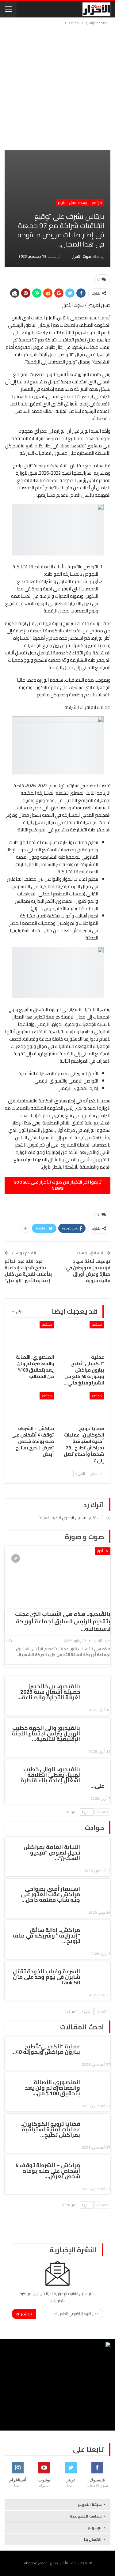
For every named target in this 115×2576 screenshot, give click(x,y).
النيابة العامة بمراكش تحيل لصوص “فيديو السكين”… (52, 1853)
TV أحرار (103, 1551)
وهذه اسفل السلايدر (72, 203)
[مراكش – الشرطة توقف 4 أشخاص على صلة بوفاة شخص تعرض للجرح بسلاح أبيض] (33, 1407)
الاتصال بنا (93, 2539)
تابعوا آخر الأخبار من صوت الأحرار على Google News (57, 1185)
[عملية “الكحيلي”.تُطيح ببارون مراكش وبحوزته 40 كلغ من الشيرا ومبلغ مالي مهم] (83, 1336)
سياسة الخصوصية (86, 2516)
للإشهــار (95, 2528)
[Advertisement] (57, 87)
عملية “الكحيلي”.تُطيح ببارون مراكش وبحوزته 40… (46, 2049)
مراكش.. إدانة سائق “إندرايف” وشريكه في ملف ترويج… (46, 1936)
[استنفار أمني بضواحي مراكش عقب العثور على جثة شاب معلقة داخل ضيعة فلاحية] (97, 1890)
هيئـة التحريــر (90, 2504)
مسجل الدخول (74, 1518)
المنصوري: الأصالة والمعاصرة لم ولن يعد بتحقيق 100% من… (52, 2088)
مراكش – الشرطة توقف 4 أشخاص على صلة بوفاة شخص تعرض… (48, 2171)
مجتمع (97, 203)
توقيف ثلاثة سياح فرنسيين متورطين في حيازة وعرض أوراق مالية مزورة (88, 1271)
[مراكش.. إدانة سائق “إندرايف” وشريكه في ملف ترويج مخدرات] (97, 1931)
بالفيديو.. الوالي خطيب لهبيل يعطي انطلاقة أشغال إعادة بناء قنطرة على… (62, 1778)
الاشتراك (24, 2314)
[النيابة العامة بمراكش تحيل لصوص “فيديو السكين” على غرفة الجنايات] (97, 1848)
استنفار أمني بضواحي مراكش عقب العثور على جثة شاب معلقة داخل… (50, 1894)
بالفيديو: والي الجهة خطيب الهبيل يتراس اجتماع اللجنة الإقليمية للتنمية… (46, 1733)
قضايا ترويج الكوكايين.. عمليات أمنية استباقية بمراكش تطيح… (50, 2129)
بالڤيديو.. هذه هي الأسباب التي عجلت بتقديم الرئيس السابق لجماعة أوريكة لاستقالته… (63, 1621)
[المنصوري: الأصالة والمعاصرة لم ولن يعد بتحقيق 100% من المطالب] (33, 1336)
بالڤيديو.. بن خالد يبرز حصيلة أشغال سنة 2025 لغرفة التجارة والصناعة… (49, 1692)
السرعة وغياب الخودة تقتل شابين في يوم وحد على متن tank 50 (46, 1977)
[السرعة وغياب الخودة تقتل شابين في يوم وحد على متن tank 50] (97, 1972)
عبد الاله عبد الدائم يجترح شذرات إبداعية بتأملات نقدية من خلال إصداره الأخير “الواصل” (28, 1271)
